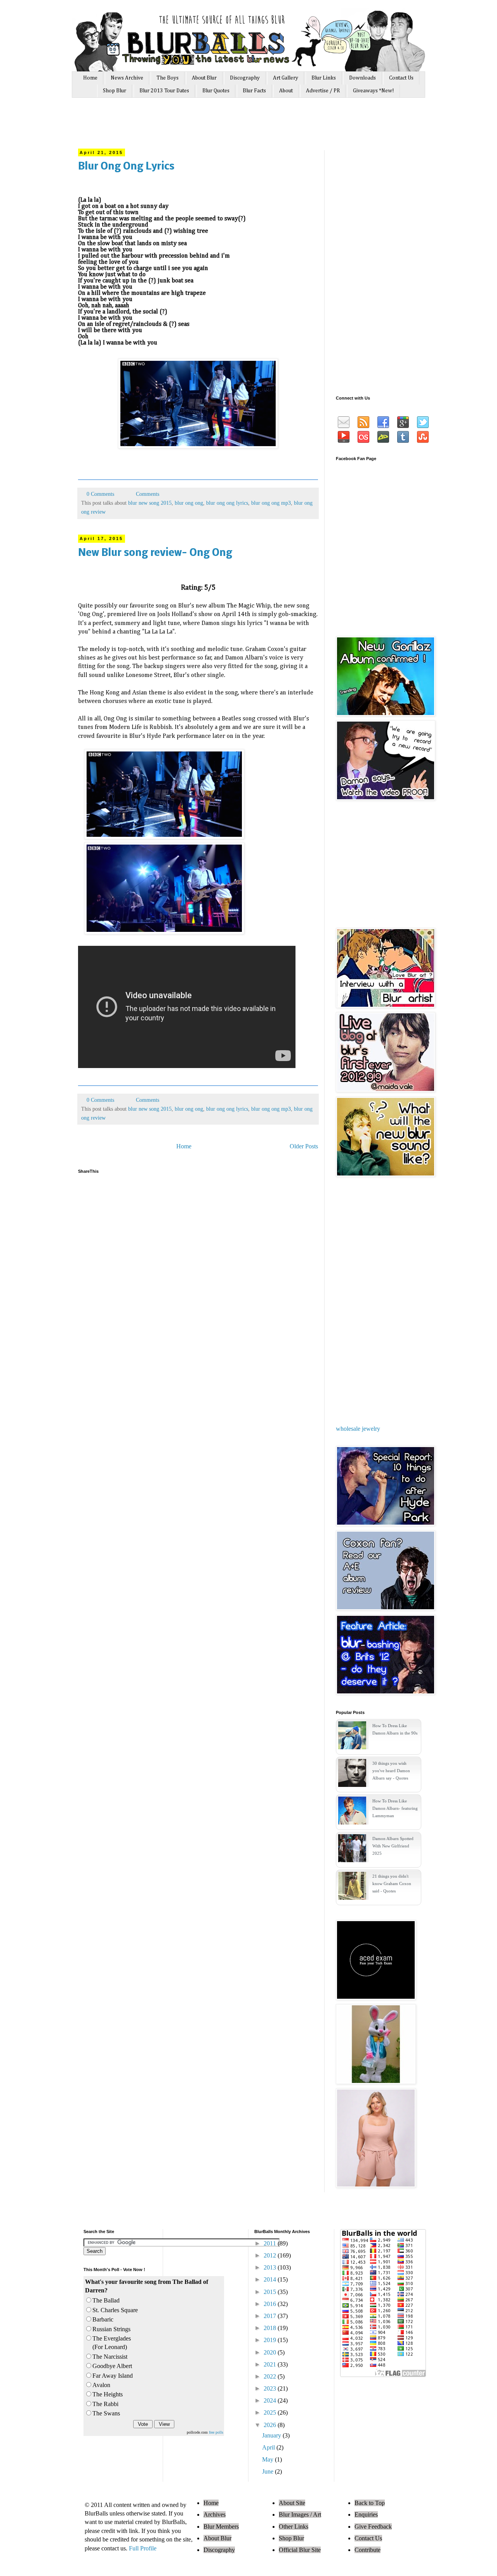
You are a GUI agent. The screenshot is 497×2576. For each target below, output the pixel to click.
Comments (147, 494)
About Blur (204, 78)
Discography (245, 78)
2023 (271, 2388)
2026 (271, 2425)
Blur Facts (254, 91)
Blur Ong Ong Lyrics (126, 167)
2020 (271, 2352)
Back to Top (370, 2503)
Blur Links (324, 78)
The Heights (108, 2394)
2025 (271, 2412)
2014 (271, 2279)
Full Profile (143, 2548)
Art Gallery (286, 78)
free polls (216, 2432)
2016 (271, 2304)
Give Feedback (373, 2527)
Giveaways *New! (374, 91)
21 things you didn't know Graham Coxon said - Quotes (392, 1884)
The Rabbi (105, 2404)
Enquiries (366, 2515)
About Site (292, 2503)
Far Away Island (113, 2376)
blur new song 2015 (150, 503)
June (268, 2471)
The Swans (106, 2413)
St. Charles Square (115, 2310)
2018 (271, 2328)
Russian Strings (111, 2329)
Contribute (368, 2550)
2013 (271, 2267)
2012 (271, 2255)
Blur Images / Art (300, 2515)
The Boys (168, 78)
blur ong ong (189, 503)
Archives (215, 2515)
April (269, 2447)
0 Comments (100, 494)
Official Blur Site (300, 2550)
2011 (271, 2243)
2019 (271, 2340)
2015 (271, 2292)
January (272, 2435)
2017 (271, 2316)
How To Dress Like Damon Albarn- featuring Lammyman (395, 1808)
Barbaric (103, 2319)
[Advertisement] (225, 127)
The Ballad (106, 2300)
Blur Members (221, 2527)
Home (90, 78)
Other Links (294, 2527)
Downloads (362, 78)
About (286, 91)
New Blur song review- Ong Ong (155, 553)
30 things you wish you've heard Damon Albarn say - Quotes (391, 1771)
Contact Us (401, 78)
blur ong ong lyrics (227, 503)
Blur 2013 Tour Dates (164, 91)
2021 (271, 2364)
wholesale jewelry (358, 1429)
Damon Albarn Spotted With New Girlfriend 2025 (393, 1846)
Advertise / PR (323, 91)
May (268, 2459)
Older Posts (304, 1146)
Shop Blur (115, 91)
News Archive (127, 78)
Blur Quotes (216, 91)
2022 (271, 2376)
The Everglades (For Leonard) (112, 2343)
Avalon (101, 2385)
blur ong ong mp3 (271, 503)
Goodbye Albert (112, 2366)
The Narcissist (110, 2357)
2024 (271, 2400)
